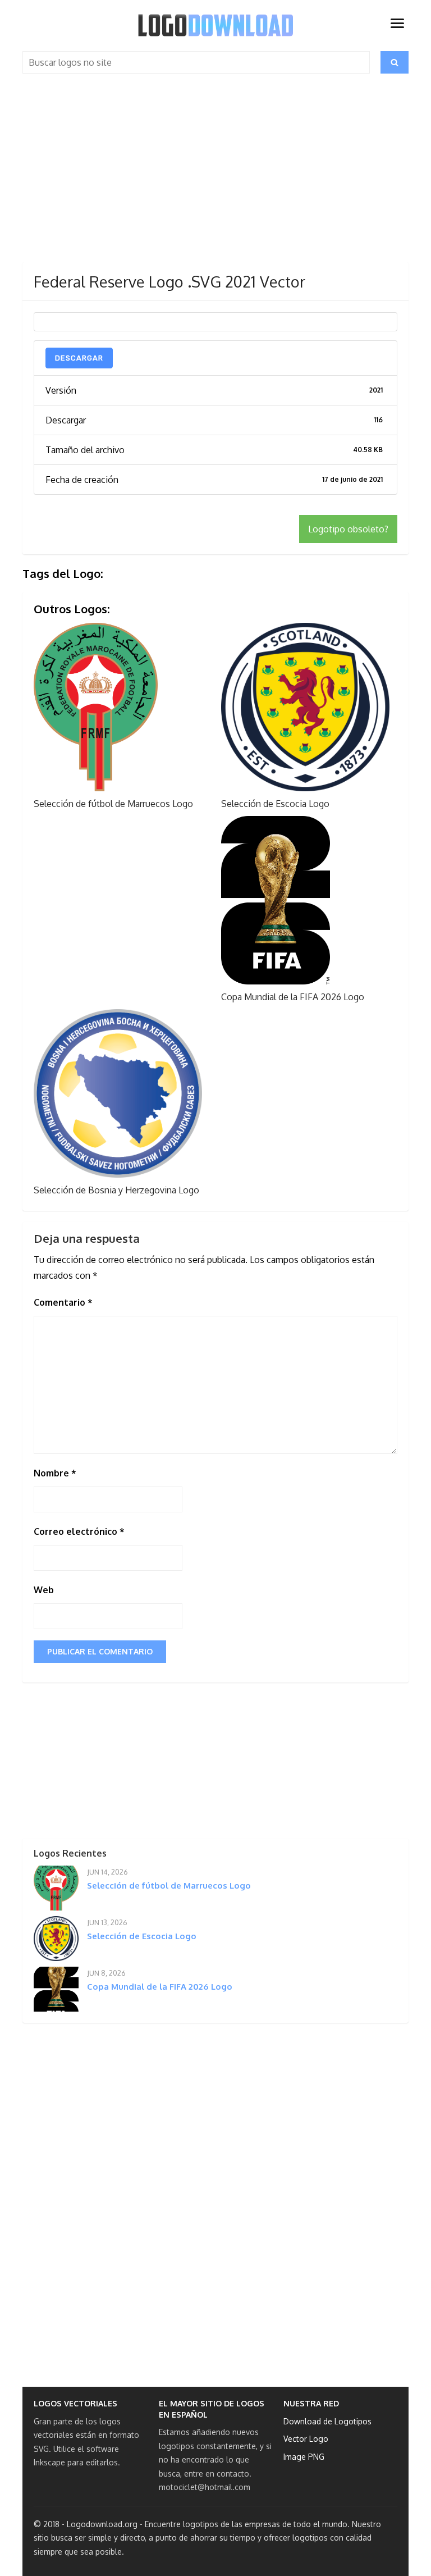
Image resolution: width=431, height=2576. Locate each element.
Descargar (79, 358)
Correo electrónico (79, 1531)
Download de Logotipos (327, 2421)
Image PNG (304, 2457)
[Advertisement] (215, 179)
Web (44, 1590)
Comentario (63, 1302)
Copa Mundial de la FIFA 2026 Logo (293, 997)
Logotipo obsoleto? (348, 529)
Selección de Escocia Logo (275, 804)
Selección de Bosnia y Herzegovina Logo (116, 1190)
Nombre (55, 1473)
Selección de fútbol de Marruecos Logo (113, 804)
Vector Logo (306, 2439)
